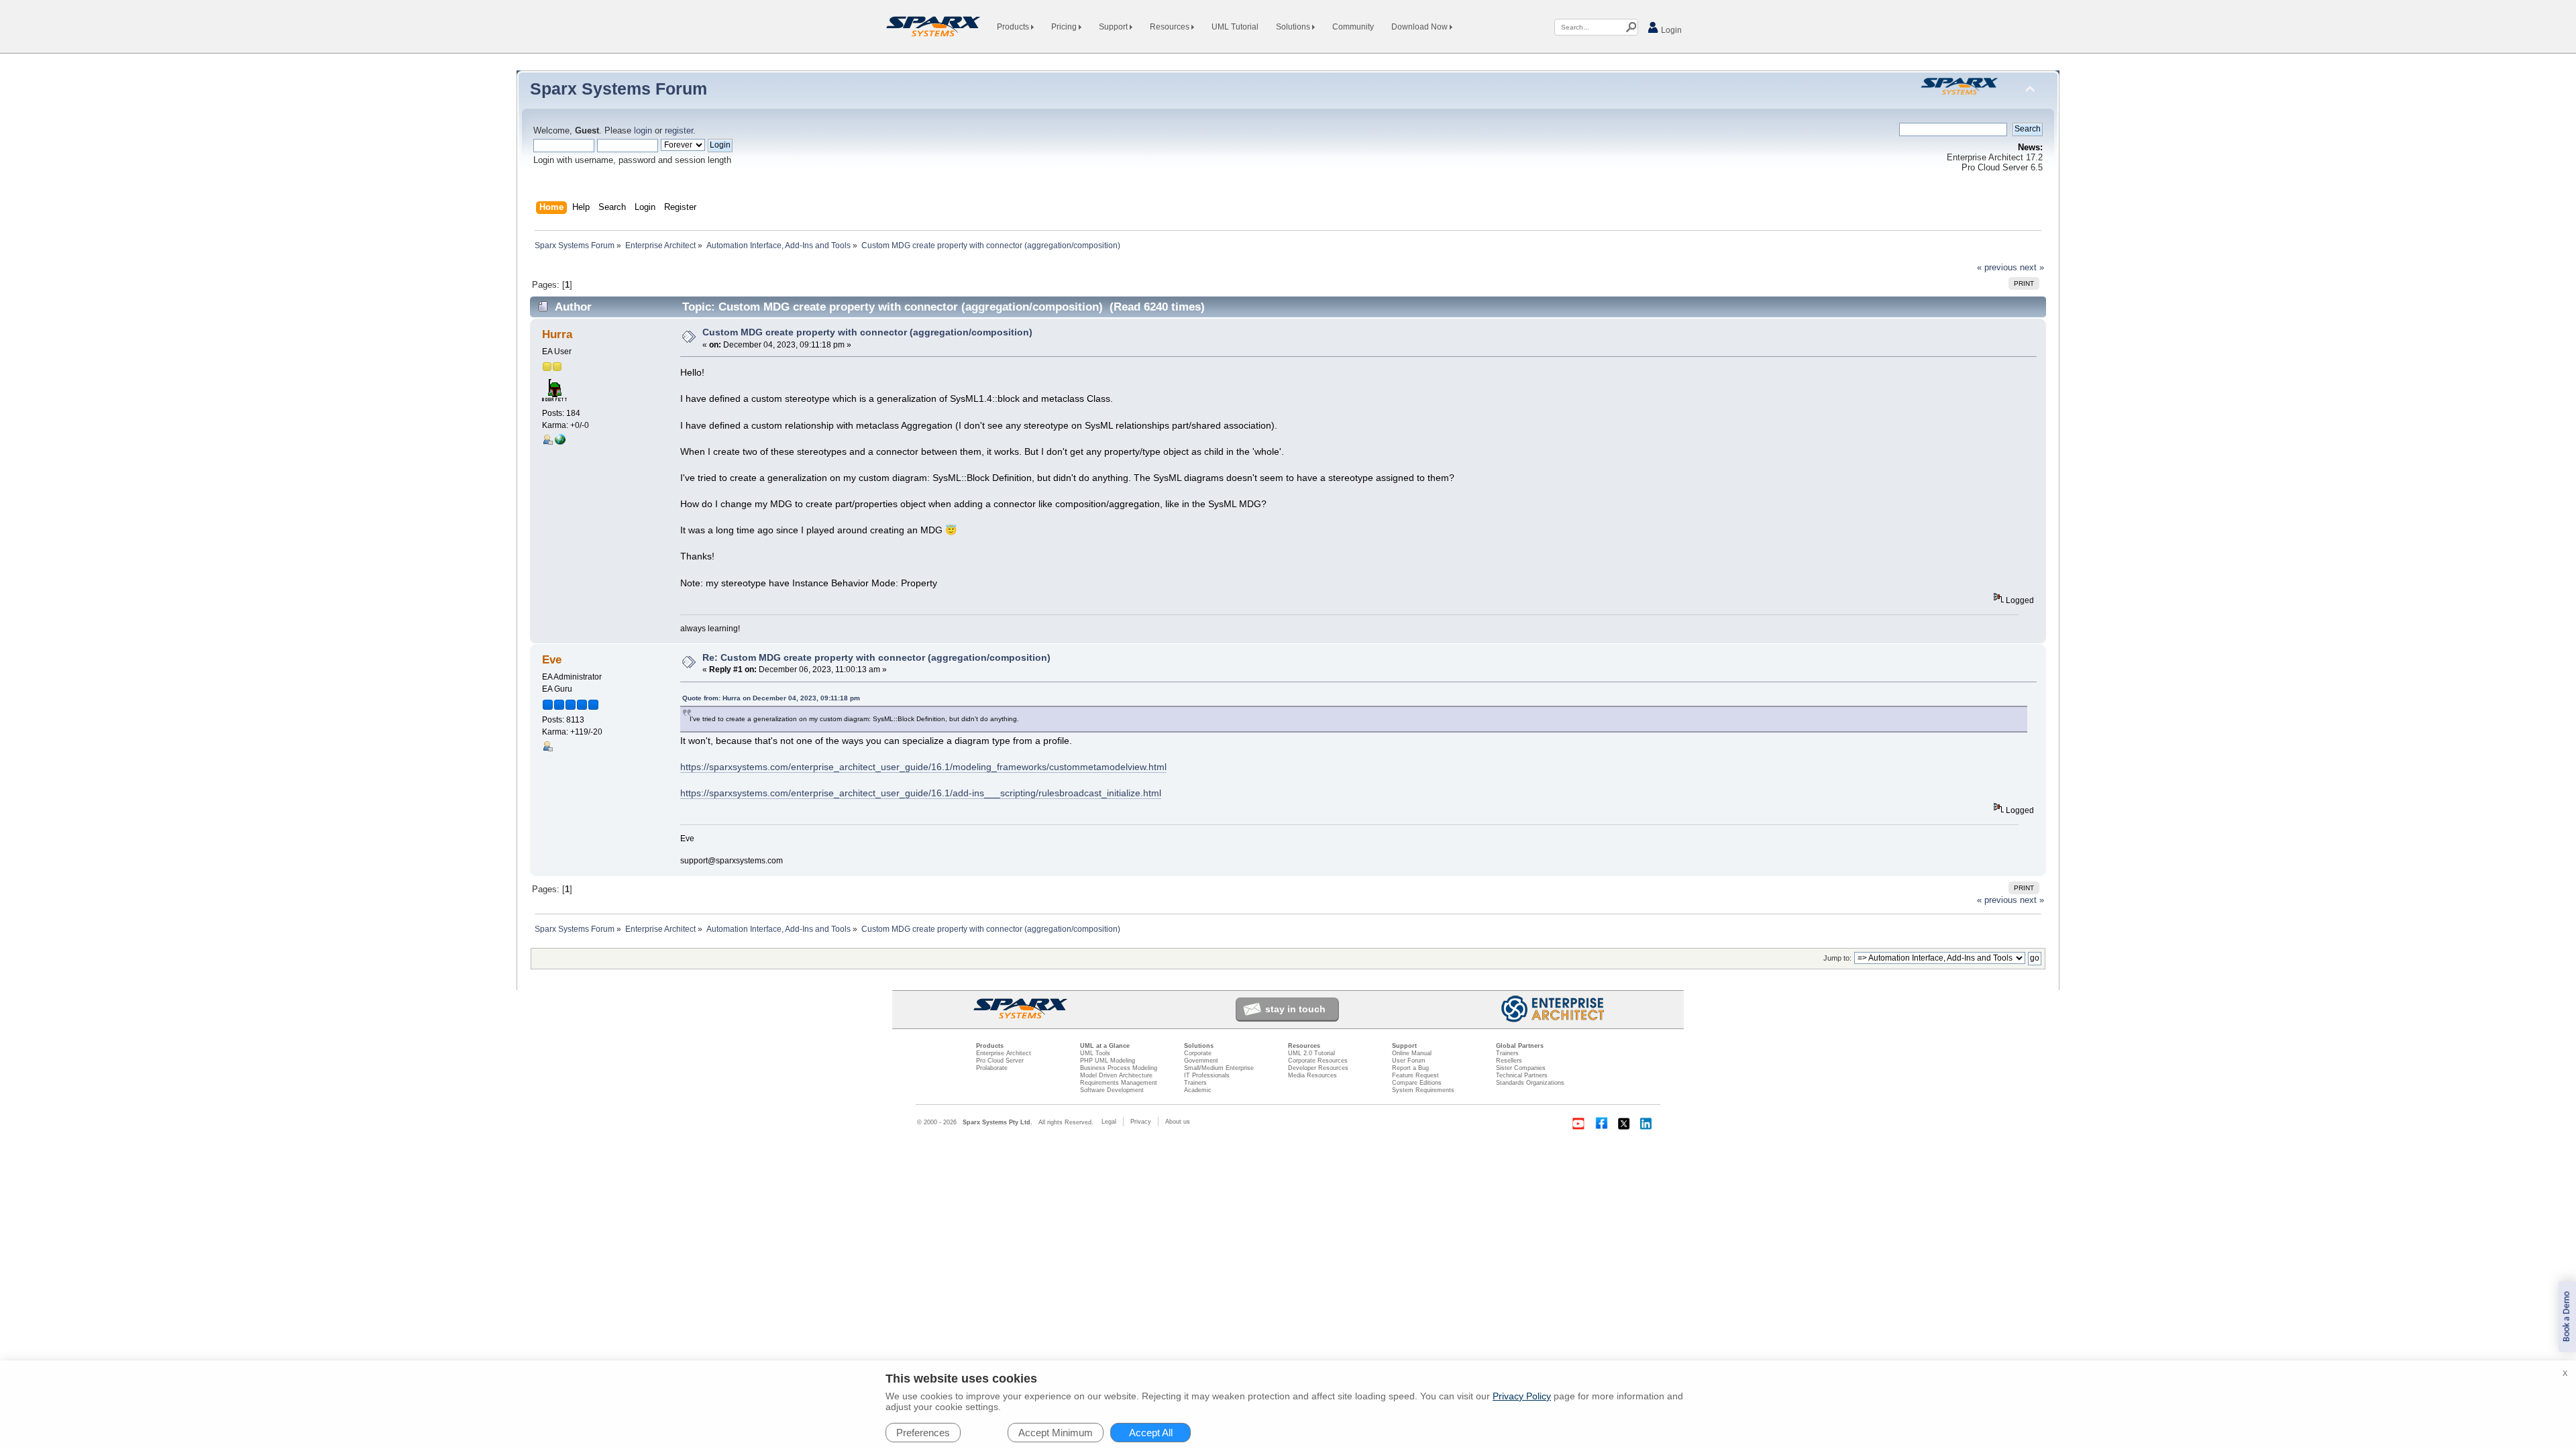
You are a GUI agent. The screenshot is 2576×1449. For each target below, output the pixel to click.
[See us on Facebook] (1601, 1124)
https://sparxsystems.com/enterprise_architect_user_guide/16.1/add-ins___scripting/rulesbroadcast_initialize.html (921, 793)
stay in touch (1295, 1009)
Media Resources (1312, 1075)
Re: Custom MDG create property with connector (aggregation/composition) (876, 657)
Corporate (1198, 1053)
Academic (1198, 1090)
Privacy (1141, 1122)
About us (1178, 1122)
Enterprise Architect (1004, 1053)
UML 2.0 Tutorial (1311, 1053)
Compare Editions (1417, 1083)
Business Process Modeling (1119, 1068)
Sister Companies (1521, 1068)
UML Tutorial (1235, 27)
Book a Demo (2567, 1317)
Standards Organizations (1530, 1083)
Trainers (1195, 1083)
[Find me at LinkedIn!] (560, 442)
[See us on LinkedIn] (1647, 1124)
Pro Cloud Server (1000, 1061)
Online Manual (1412, 1053)
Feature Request (1415, 1075)
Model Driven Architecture (1116, 1075)
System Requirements (1423, 1090)
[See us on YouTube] (1578, 1124)
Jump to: (1837, 958)
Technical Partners (1522, 1075)
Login (1670, 30)
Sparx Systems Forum (619, 89)
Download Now (1420, 27)
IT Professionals (1207, 1075)
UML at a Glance (1105, 1046)
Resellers (1509, 1061)
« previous (1997, 268)
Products (1014, 27)
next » (2032, 268)
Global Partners (1520, 1046)
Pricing (1065, 27)
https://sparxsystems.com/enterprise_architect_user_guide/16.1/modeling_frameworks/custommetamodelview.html (923, 767)
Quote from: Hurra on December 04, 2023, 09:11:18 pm (771, 698)
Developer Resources (1318, 1068)
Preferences (923, 1433)
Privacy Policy (1522, 1396)
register (679, 131)
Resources (1171, 27)
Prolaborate (992, 1068)
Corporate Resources (1318, 1061)
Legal (1109, 1122)
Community (1353, 27)
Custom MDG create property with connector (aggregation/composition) (867, 332)
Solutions (1294, 27)
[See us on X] (1624, 1124)
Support (1114, 27)
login (643, 131)
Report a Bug (1410, 1068)
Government (1201, 1061)
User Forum (1409, 1061)
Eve (552, 660)
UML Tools (1095, 1053)
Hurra (557, 334)
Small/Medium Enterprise (1219, 1068)
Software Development (1112, 1090)
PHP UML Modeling (1108, 1061)
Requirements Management (1119, 1083)
